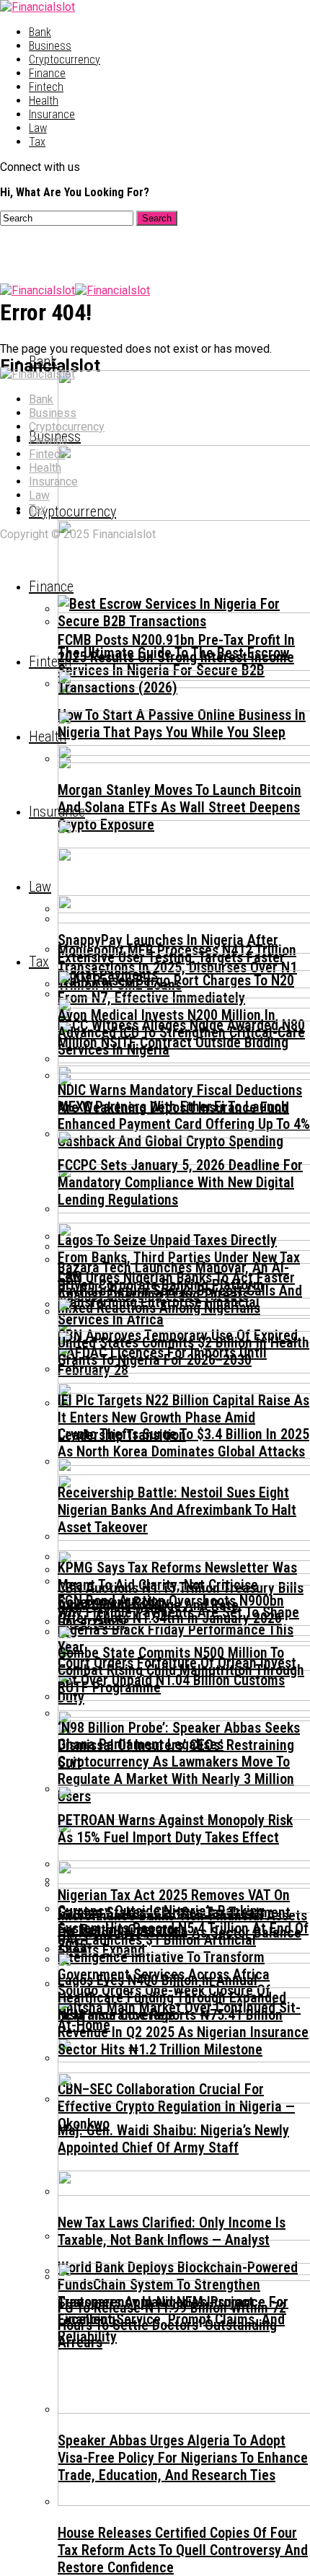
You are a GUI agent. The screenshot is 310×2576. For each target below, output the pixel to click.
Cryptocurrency (65, 60)
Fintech (46, 87)
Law (38, 128)
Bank (40, 32)
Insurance (52, 114)
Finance (47, 73)
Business (50, 46)
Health (44, 101)
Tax (37, 142)
